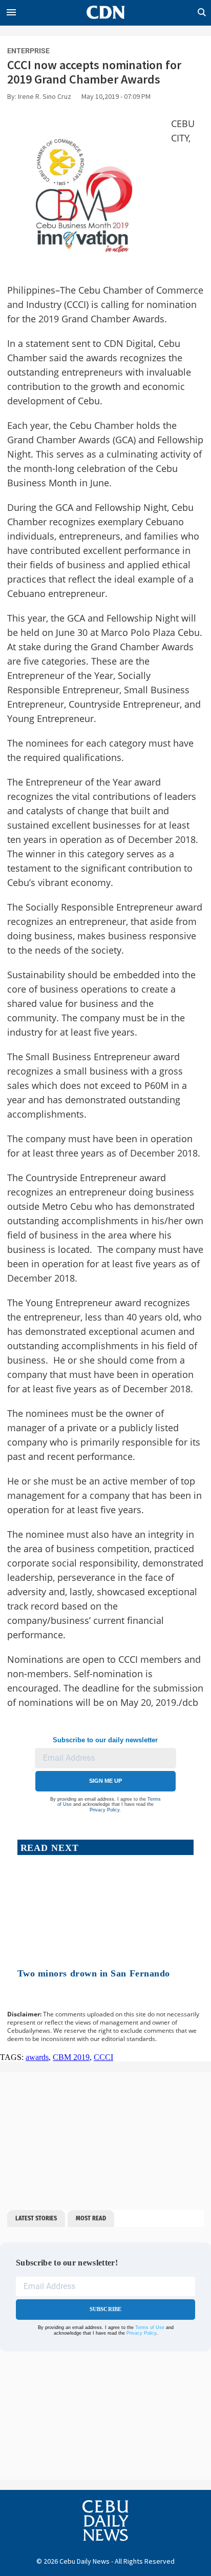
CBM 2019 (71, 2057)
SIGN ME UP (105, 1781)
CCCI (103, 2057)
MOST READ (91, 2218)
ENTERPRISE (28, 51)
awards (37, 2057)
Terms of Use (150, 2327)
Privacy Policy (104, 1810)
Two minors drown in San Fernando (94, 1973)
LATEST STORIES (36, 2218)
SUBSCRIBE (106, 2309)
